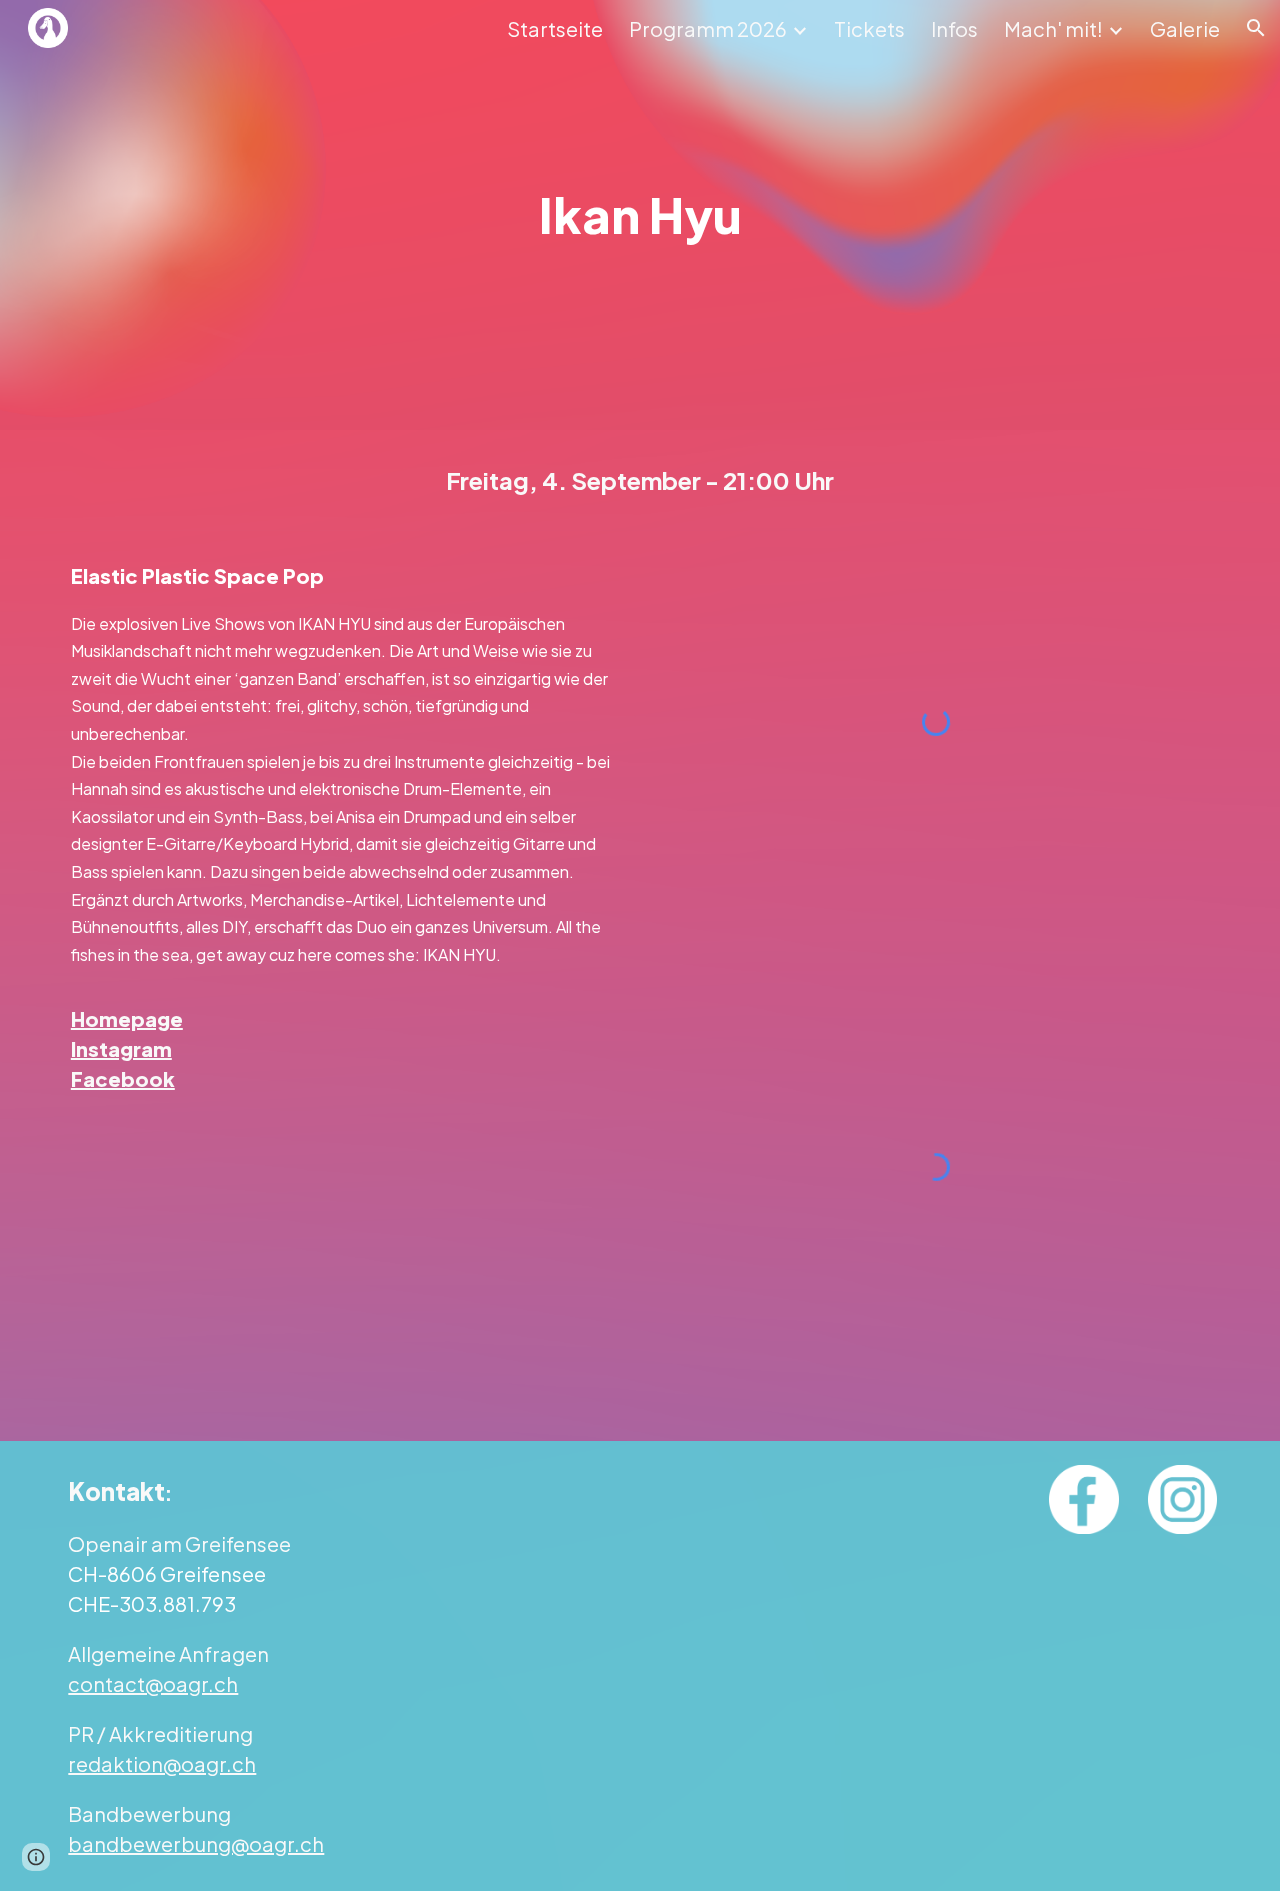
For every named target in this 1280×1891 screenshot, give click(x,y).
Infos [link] (954, 28)
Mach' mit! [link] (1053, 28)
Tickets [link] (869, 28)
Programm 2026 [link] (708, 28)
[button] (1256, 28)
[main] (640, 215)
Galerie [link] (1185, 28)
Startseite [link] (555, 28)
